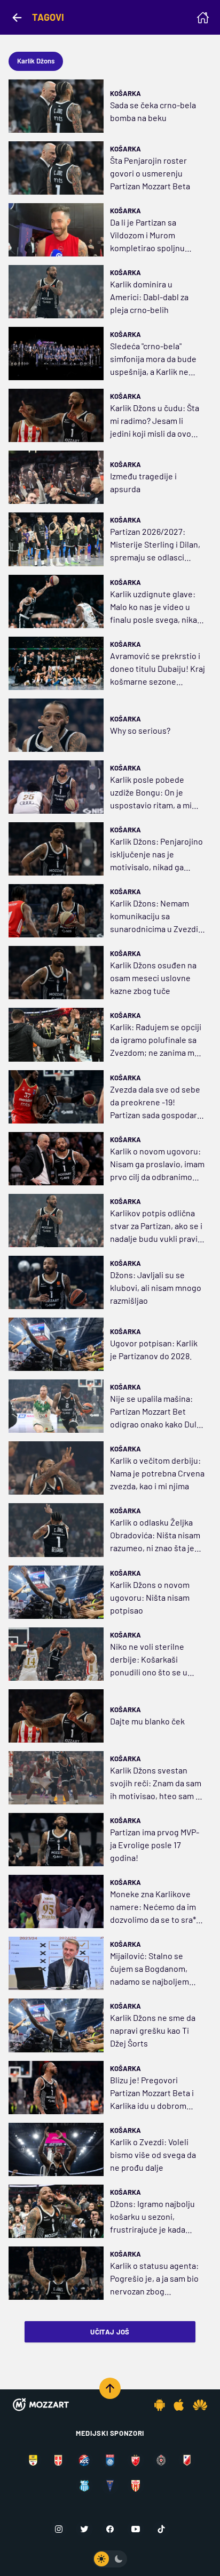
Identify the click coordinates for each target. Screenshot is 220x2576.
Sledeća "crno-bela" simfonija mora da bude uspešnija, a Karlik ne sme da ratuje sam (153, 359)
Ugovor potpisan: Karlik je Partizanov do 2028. (154, 1349)
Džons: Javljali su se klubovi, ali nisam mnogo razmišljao (156, 1287)
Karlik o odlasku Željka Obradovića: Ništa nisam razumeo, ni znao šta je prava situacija (155, 1536)
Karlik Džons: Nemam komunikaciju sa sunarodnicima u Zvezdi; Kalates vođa (155, 917)
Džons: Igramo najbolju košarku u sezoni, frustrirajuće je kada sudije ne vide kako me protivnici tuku (152, 2217)
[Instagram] (59, 2529)
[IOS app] (179, 2405)
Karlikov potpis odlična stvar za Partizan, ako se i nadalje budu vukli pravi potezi (156, 1226)
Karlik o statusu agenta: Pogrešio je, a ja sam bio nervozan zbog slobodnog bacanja (154, 2279)
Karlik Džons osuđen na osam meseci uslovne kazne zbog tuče (153, 978)
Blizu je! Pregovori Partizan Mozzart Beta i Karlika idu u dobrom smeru (152, 2093)
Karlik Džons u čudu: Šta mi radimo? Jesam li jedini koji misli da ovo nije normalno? (155, 421)
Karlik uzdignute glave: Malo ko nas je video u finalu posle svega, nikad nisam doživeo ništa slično (156, 607)
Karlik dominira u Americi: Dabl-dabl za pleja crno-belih (149, 297)
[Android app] (160, 2405)
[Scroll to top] (110, 2388)
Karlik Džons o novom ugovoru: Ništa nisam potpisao (150, 1597)
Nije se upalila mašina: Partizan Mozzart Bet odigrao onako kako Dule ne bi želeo (156, 1412)
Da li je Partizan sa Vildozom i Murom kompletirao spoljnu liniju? (147, 236)
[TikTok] (161, 2529)
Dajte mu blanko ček (147, 1721)
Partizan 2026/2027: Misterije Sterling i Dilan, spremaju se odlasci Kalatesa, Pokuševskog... (156, 545)
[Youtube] (136, 2529)
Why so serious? (140, 730)
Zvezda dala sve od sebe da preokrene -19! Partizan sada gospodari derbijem (155, 1103)
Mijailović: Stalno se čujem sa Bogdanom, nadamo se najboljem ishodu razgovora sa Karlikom (150, 1969)
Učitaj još (110, 2332)
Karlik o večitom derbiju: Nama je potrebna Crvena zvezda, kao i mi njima (157, 1473)
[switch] (110, 2559)
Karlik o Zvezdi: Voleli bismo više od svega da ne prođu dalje (153, 2154)
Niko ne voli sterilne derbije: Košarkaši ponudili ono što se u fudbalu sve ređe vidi (149, 1660)
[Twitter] (84, 2529)
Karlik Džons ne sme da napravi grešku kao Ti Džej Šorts (153, 2030)
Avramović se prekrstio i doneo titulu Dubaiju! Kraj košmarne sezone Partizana (158, 669)
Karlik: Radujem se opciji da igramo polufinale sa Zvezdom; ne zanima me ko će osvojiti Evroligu (156, 1040)
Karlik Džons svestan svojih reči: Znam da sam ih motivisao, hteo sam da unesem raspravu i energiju (157, 1784)
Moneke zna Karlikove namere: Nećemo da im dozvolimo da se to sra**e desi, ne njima (157, 1907)
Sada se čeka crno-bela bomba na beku (153, 111)
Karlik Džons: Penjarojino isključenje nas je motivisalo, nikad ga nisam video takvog (156, 855)
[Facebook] (110, 2529)
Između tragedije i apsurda (143, 482)
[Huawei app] (200, 2405)
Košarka (125, 93)
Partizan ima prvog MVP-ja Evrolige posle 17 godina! (155, 1845)
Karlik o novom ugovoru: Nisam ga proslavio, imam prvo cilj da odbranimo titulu (157, 1165)
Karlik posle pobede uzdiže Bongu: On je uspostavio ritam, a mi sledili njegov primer (151, 793)
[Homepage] (203, 18)
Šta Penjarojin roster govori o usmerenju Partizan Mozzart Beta (150, 173)
